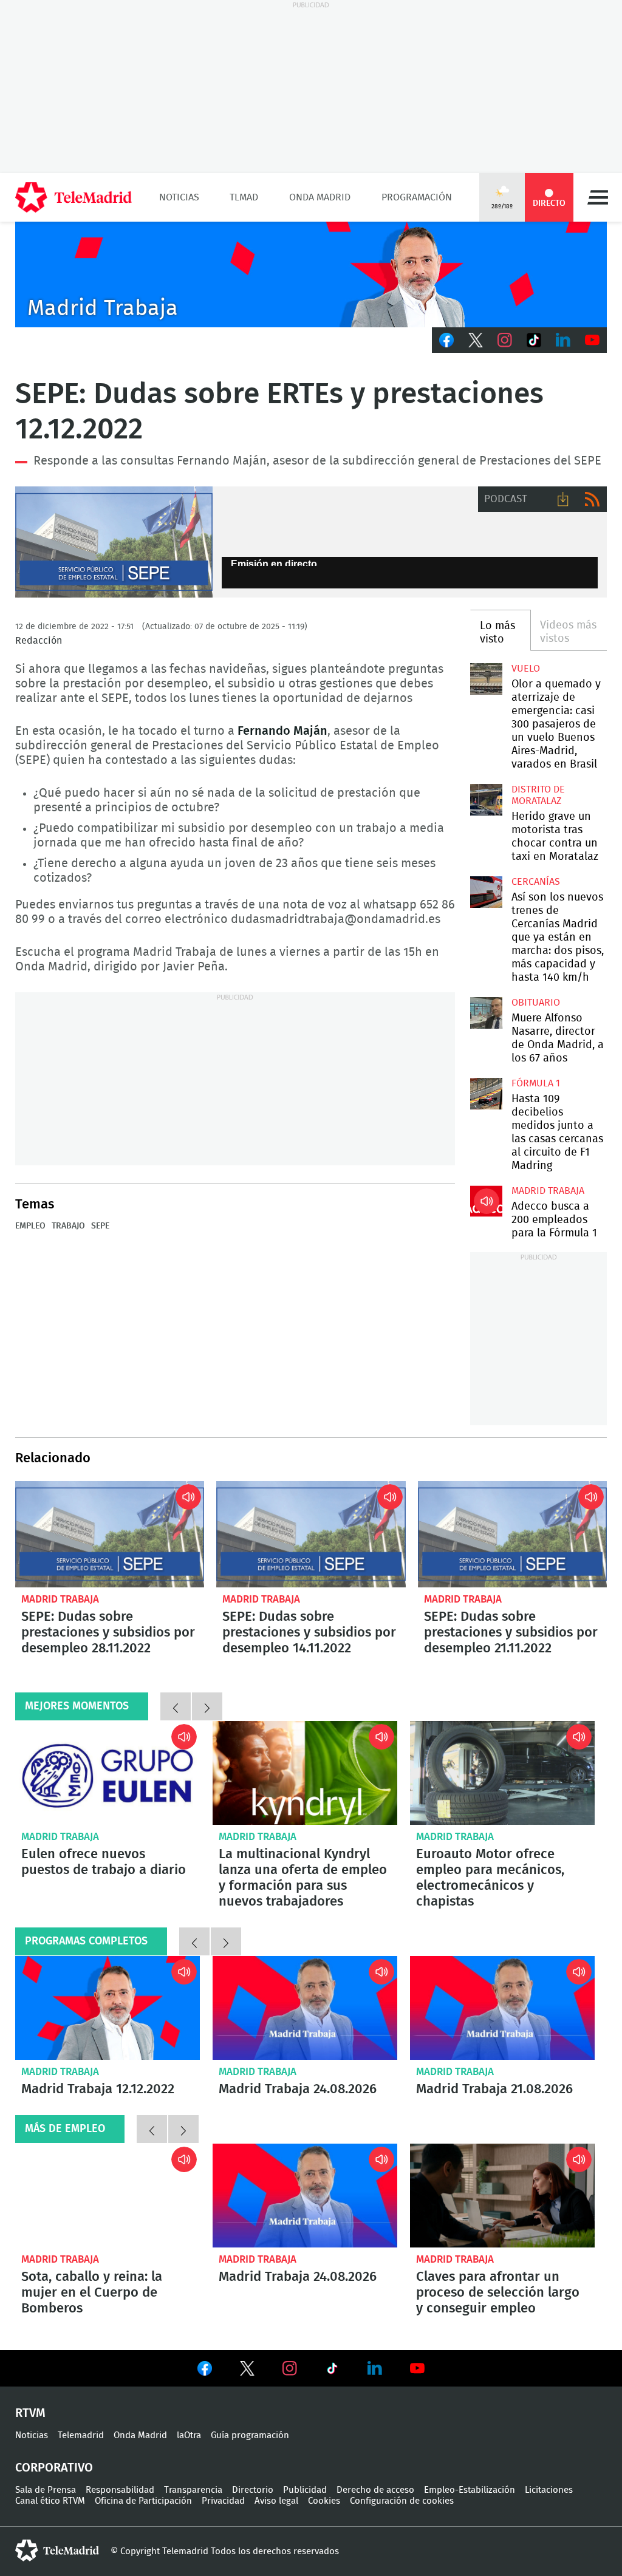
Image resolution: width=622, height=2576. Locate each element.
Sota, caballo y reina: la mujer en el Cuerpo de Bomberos (108, 2196)
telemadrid (57, 2550)
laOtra (189, 2435)
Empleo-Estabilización (470, 2490)
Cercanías (536, 882)
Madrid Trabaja (548, 1191)
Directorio (253, 2490)
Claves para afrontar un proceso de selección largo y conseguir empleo (502, 2196)
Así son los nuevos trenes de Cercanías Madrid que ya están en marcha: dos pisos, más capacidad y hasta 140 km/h (486, 892)
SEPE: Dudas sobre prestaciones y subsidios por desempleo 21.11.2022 (512, 1534)
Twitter (476, 340)
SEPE (100, 1226)
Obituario (536, 1003)
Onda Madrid (320, 197)
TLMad (244, 197)
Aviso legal (276, 2501)
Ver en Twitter (247, 2371)
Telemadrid (81, 2435)
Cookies (324, 2501)
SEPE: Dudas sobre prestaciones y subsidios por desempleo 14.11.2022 (311, 1534)
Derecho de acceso (375, 2490)
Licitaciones (549, 2490)
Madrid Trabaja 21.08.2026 (502, 2008)
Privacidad (223, 2501)
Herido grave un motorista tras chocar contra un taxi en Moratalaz (486, 800)
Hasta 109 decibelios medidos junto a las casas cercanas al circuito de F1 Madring (486, 1094)
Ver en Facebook (205, 2371)
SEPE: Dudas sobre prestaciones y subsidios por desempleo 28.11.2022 (110, 1534)
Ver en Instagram (290, 2368)
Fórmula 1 (536, 1083)
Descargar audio (563, 499)
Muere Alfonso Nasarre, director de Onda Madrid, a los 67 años (486, 1013)
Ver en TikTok (332, 2371)
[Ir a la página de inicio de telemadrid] (73, 197)
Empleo (30, 1226)
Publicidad (305, 2490)
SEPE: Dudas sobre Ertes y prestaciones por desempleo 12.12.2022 (114, 542)
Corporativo (54, 2468)
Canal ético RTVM (50, 2501)
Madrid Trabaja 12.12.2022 (108, 2008)
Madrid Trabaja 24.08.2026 (305, 2008)
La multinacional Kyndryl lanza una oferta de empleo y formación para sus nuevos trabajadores (305, 1773)
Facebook (446, 340)
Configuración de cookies (402, 2501)
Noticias (179, 197)
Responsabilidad (120, 2490)
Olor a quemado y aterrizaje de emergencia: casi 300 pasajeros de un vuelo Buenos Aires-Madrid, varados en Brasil (486, 679)
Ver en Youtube (417, 2368)
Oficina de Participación (143, 2501)
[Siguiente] (207, 1706)
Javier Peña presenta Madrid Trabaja (311, 274)
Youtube (592, 340)
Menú (598, 197)
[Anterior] (176, 1706)
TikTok (534, 340)
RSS (592, 499)
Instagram (505, 340)
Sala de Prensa (46, 2490)
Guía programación (250, 2435)
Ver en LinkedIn (375, 2368)
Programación (417, 197)
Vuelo (526, 669)
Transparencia (193, 2490)
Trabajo (68, 1226)
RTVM (30, 2413)
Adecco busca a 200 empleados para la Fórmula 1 (486, 1201)
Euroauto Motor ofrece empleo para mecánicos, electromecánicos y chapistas (502, 1773)
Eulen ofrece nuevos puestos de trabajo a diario (108, 1773)
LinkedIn (563, 340)
